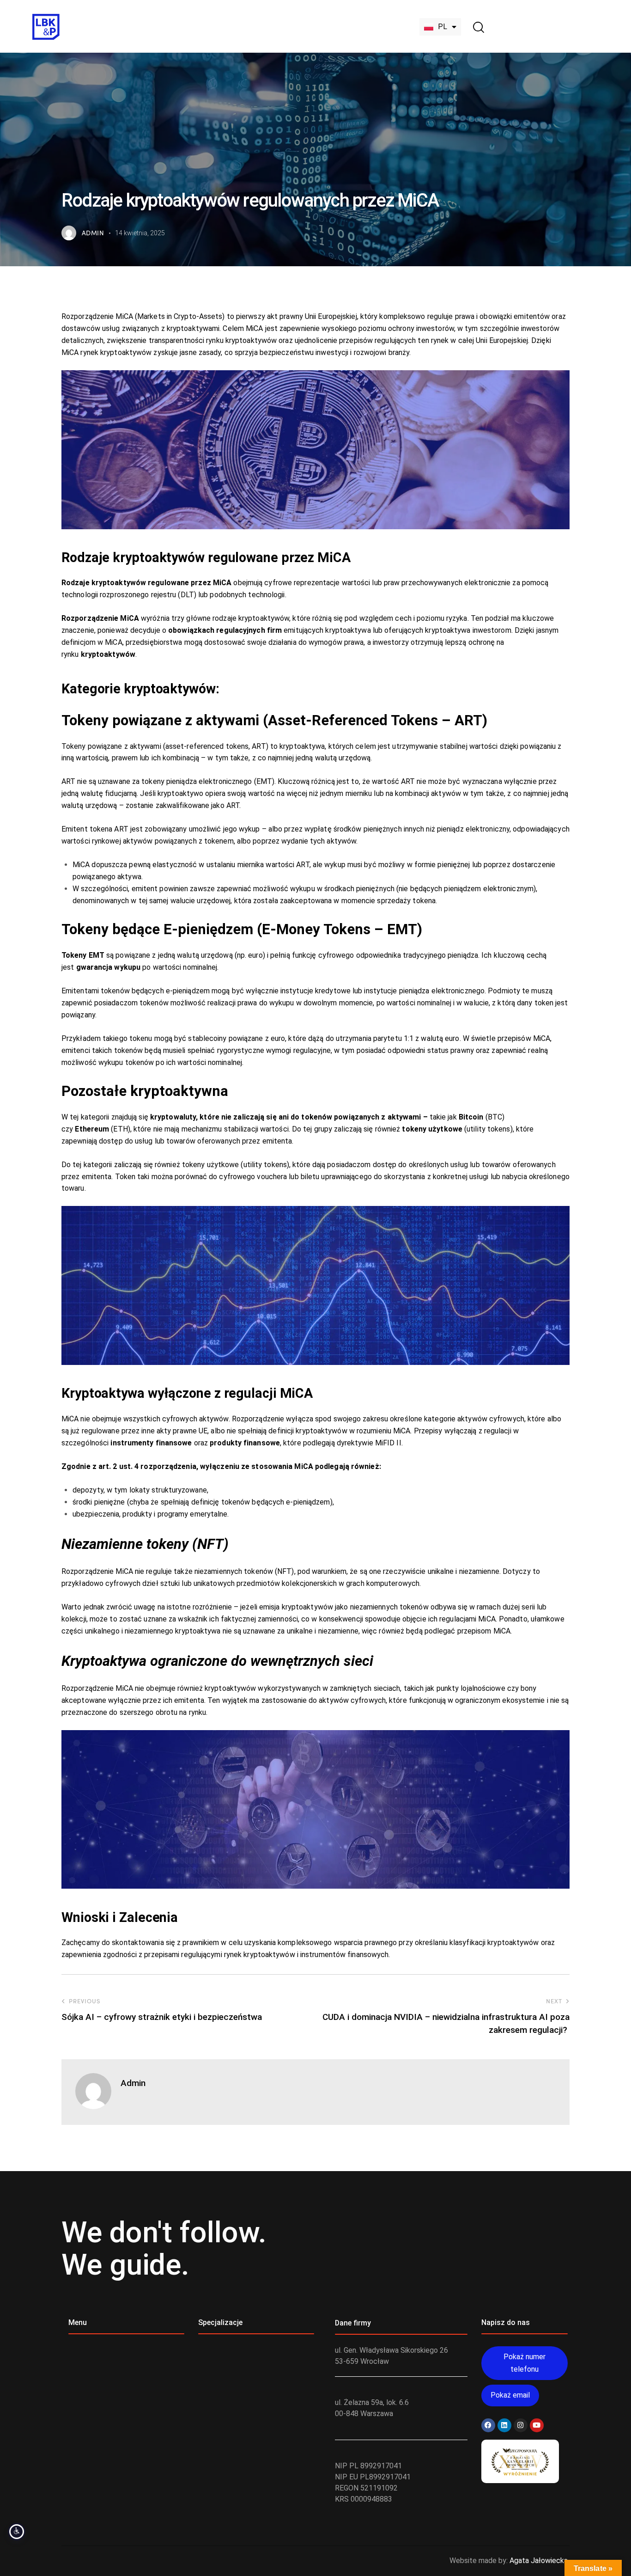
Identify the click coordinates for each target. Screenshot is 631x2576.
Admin (133, 2083)
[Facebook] (488, 2425)
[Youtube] (537, 2425)
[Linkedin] (504, 2425)
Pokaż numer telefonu (525, 2363)
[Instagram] (521, 2425)
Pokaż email (510, 2395)
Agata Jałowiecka (539, 2561)
